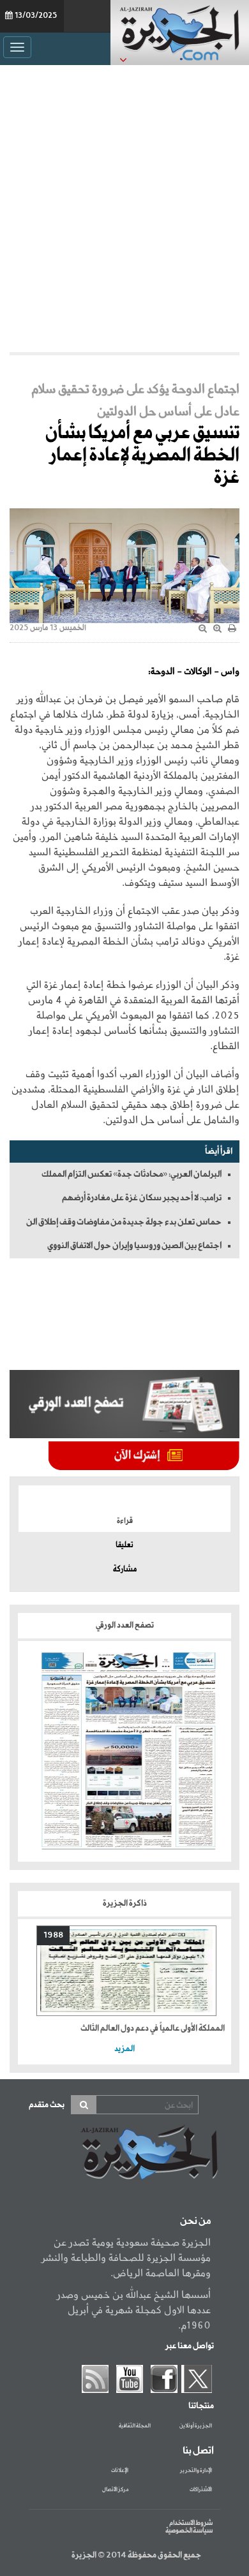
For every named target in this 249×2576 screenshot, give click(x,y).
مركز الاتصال (115, 2490)
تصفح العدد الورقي (125, 1625)
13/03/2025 (36, 16)
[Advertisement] (124, 209)
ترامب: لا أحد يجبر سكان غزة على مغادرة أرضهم (142, 1198)
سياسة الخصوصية (189, 2531)
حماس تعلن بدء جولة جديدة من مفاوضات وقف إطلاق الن (124, 1222)
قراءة (125, 1521)
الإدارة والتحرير (196, 2471)
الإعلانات (120, 2471)
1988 (53, 1935)
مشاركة (125, 1570)
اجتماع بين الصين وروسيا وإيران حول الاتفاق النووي (134, 1246)
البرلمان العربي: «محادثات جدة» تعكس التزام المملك (132, 1174)
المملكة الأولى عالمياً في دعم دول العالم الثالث (153, 2028)
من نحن (195, 2221)
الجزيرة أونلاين (196, 2426)
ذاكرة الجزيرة (125, 1903)
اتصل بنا (198, 2451)
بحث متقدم (47, 2105)
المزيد (124, 2049)
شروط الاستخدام (191, 2523)
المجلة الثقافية (135, 2426)
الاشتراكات (201, 2490)
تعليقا (124, 1545)
